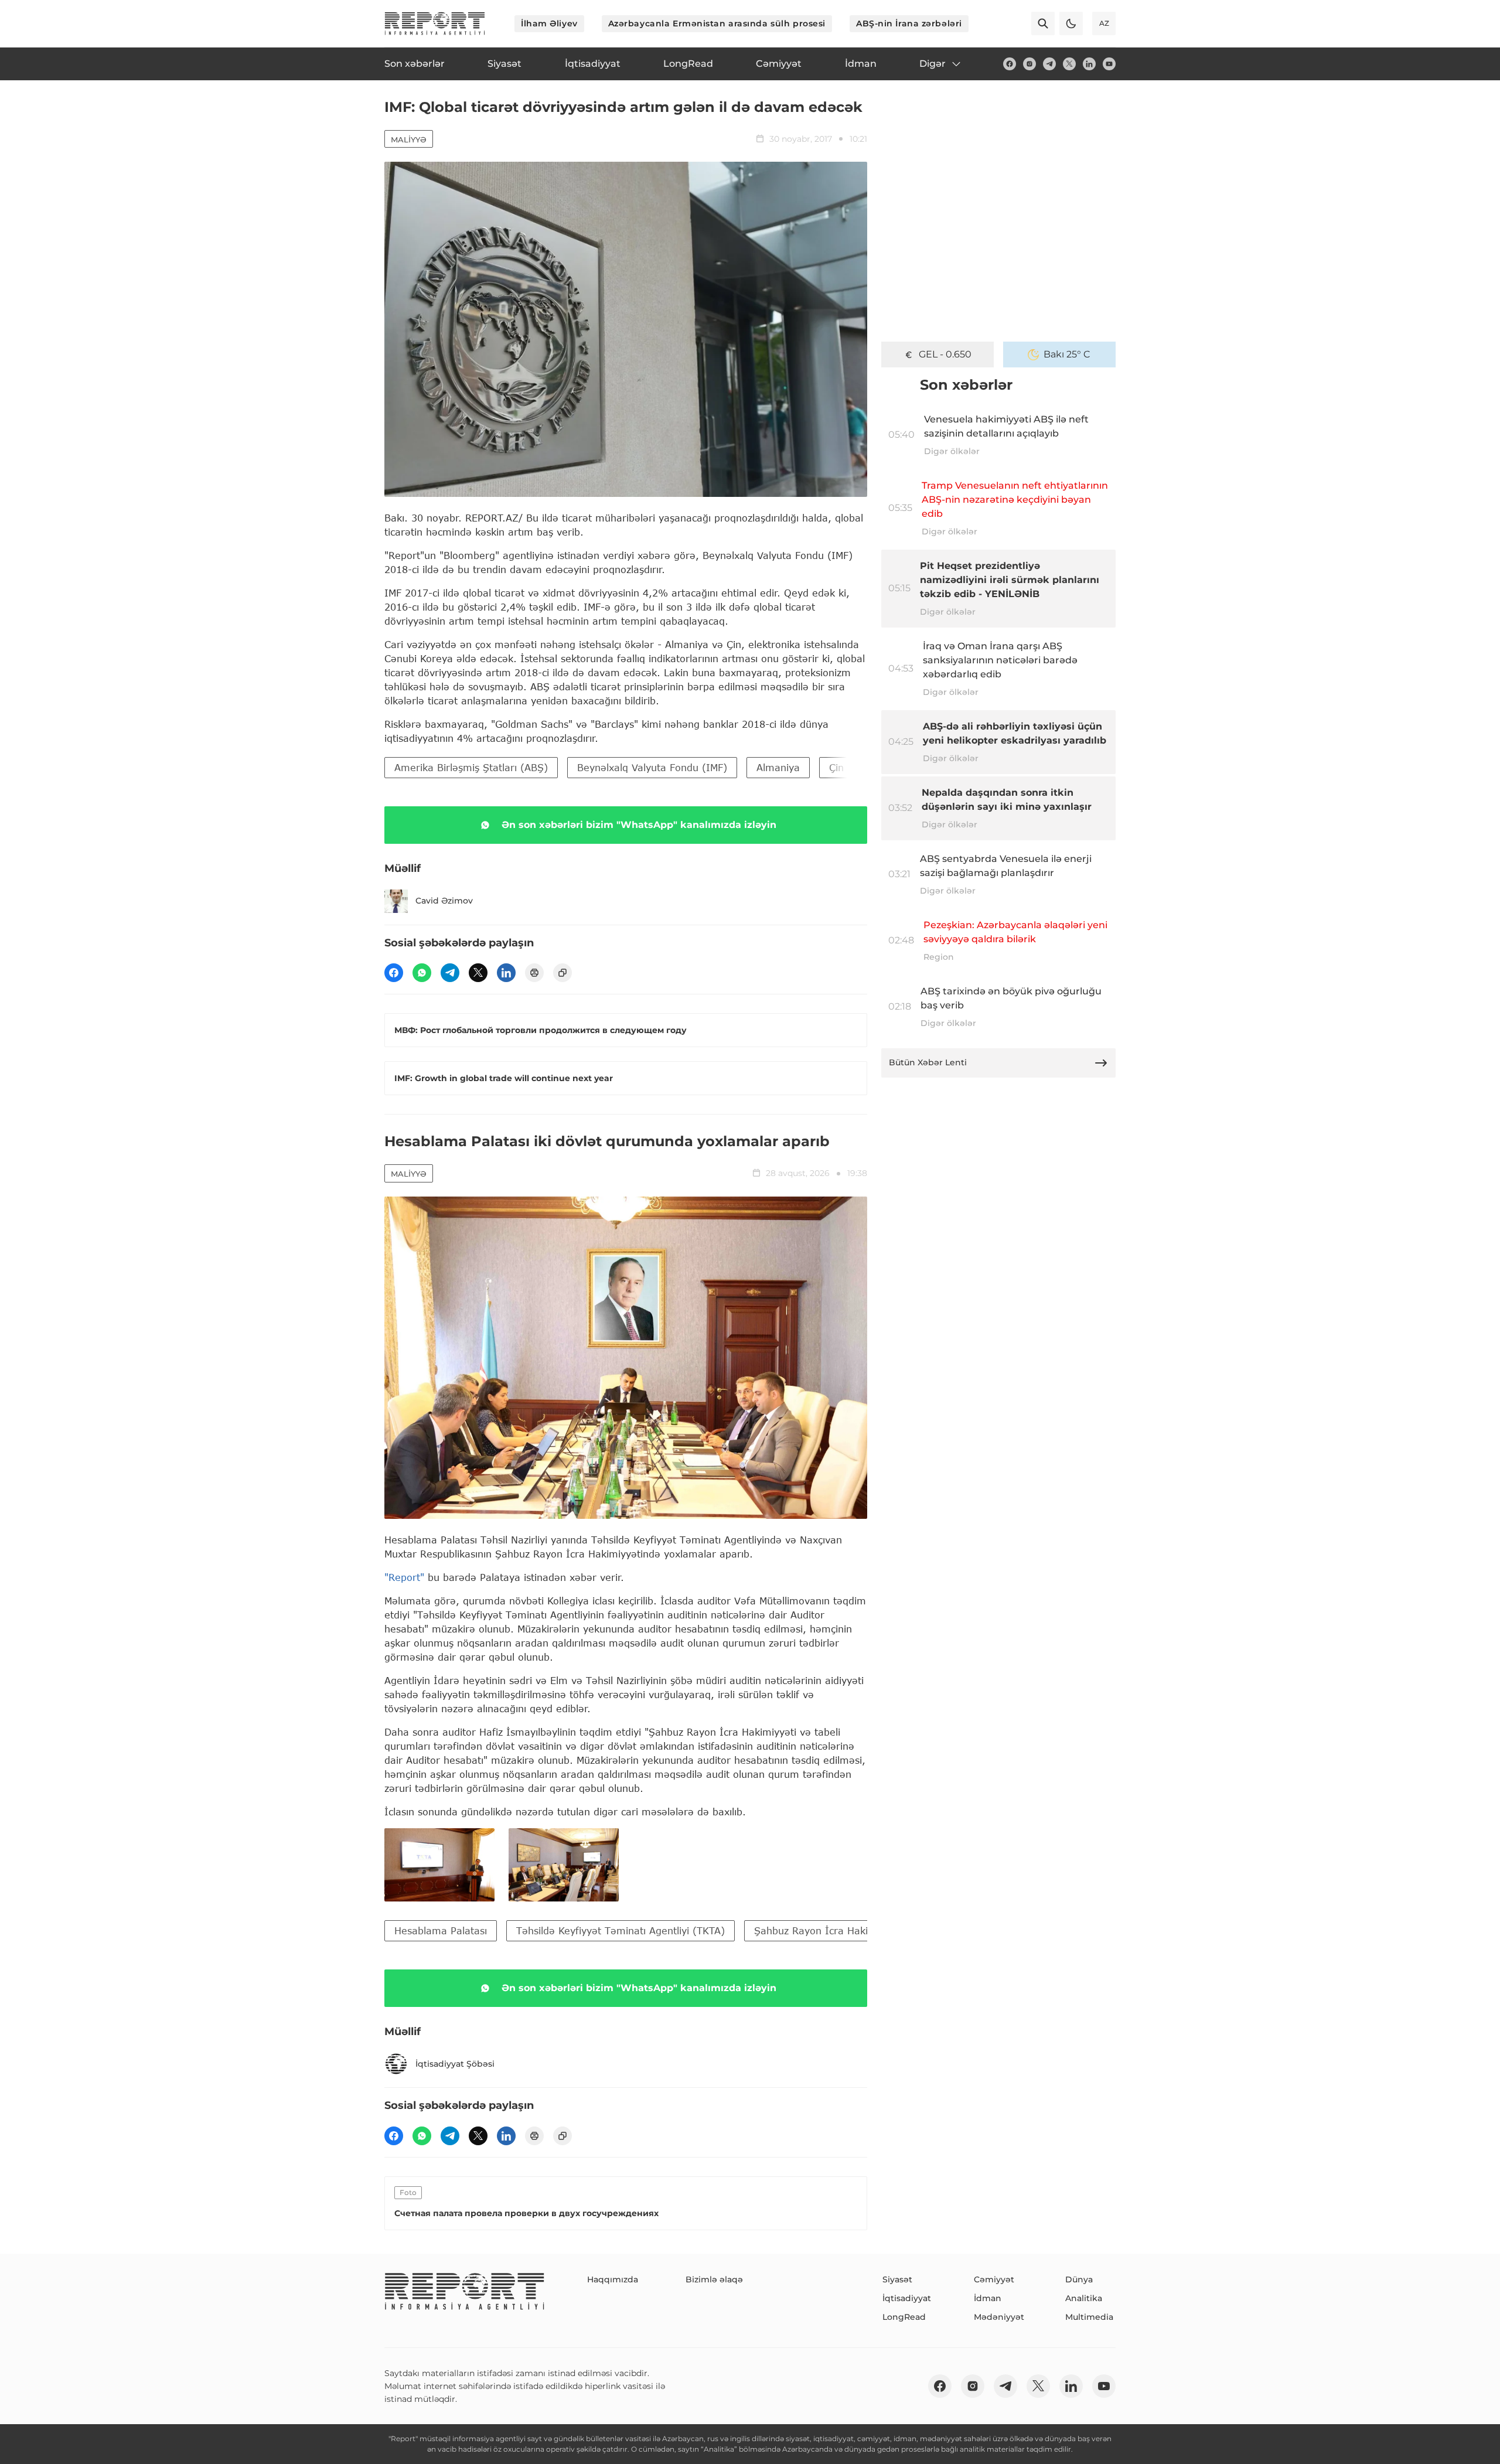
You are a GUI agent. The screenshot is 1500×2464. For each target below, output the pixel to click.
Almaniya (778, 767)
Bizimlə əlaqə (714, 2279)
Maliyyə (409, 139)
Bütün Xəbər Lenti (928, 1062)
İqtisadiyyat (907, 2298)
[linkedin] (1089, 64)
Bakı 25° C (1067, 354)
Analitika (1084, 2298)
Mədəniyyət (999, 2317)
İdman (988, 2298)
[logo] (435, 23)
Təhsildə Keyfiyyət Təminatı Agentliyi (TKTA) (621, 1930)
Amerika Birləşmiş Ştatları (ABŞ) (471, 767)
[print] (534, 973)
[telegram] (1049, 64)
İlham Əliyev (549, 23)
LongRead (904, 2317)
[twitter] (1069, 64)
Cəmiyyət (994, 2279)
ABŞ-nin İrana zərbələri (909, 23)
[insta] (1029, 64)
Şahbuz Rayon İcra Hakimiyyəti (828, 1930)
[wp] (422, 973)
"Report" (404, 1577)
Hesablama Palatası (441, 1930)
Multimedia (1089, 2317)
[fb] (1010, 64)
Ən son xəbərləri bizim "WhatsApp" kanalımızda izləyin (639, 825)
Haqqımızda (613, 2279)
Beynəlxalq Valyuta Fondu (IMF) (652, 767)
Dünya (1079, 2279)
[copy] (562, 973)
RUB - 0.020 (945, 354)
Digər (933, 64)
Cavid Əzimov (444, 901)
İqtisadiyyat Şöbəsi (455, 2064)
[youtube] (1109, 64)
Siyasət (897, 2279)
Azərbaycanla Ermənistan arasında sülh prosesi (717, 23)
